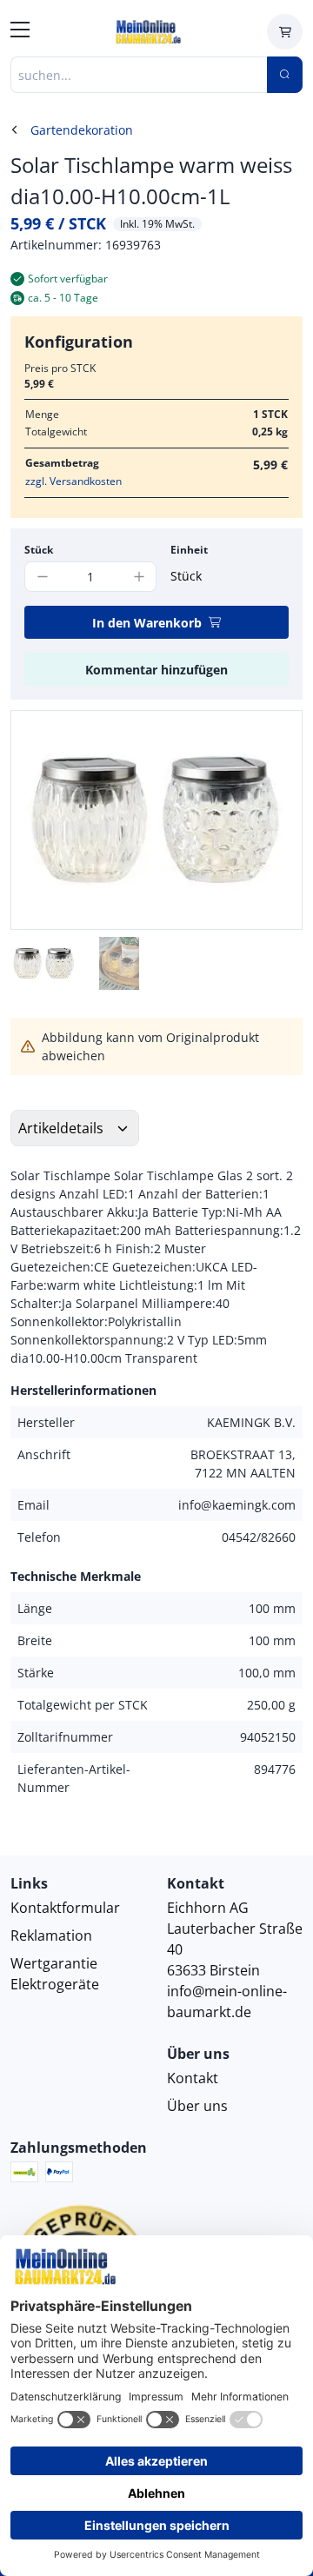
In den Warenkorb (147, 623)
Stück (39, 550)
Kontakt (193, 2078)
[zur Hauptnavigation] (20, 32)
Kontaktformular (65, 1908)
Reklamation (51, 1935)
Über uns (197, 2106)
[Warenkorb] (285, 32)
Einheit (189, 550)
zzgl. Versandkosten (73, 481)
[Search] (285, 75)
